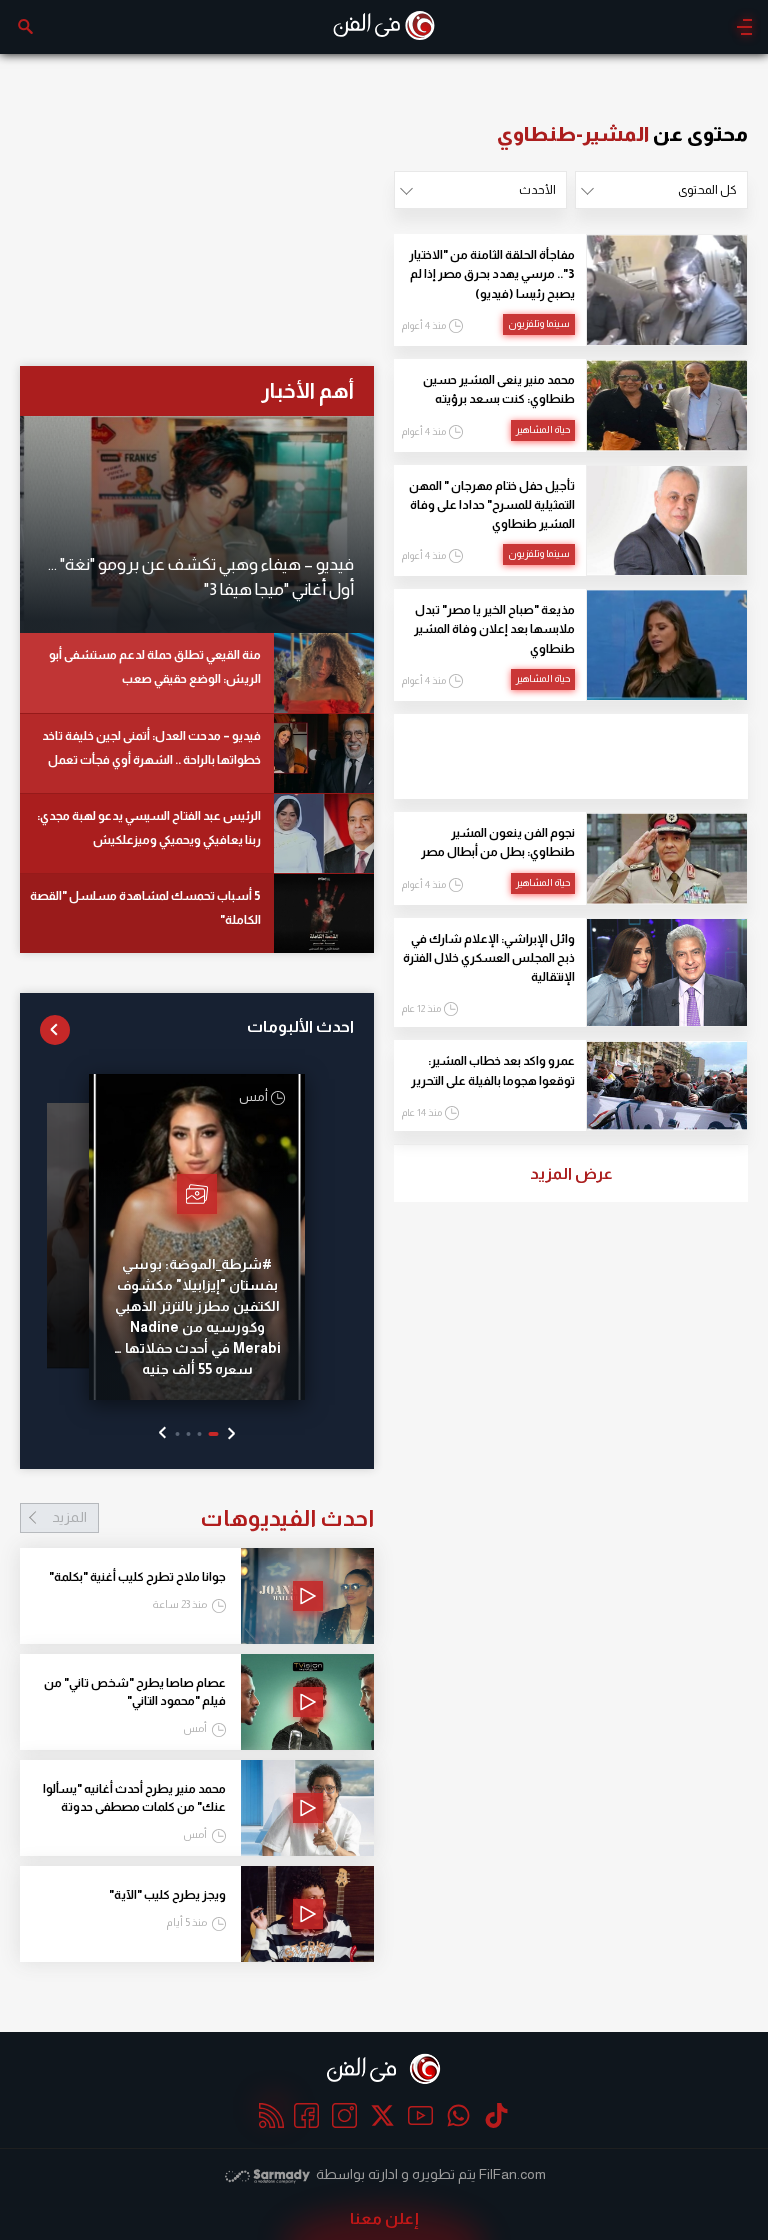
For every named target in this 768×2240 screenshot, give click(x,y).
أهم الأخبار (307, 390)
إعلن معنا (384, 2218)
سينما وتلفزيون (539, 323)
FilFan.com (512, 2174)
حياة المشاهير (543, 429)
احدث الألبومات (300, 1026)
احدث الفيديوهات (213, 1518)
